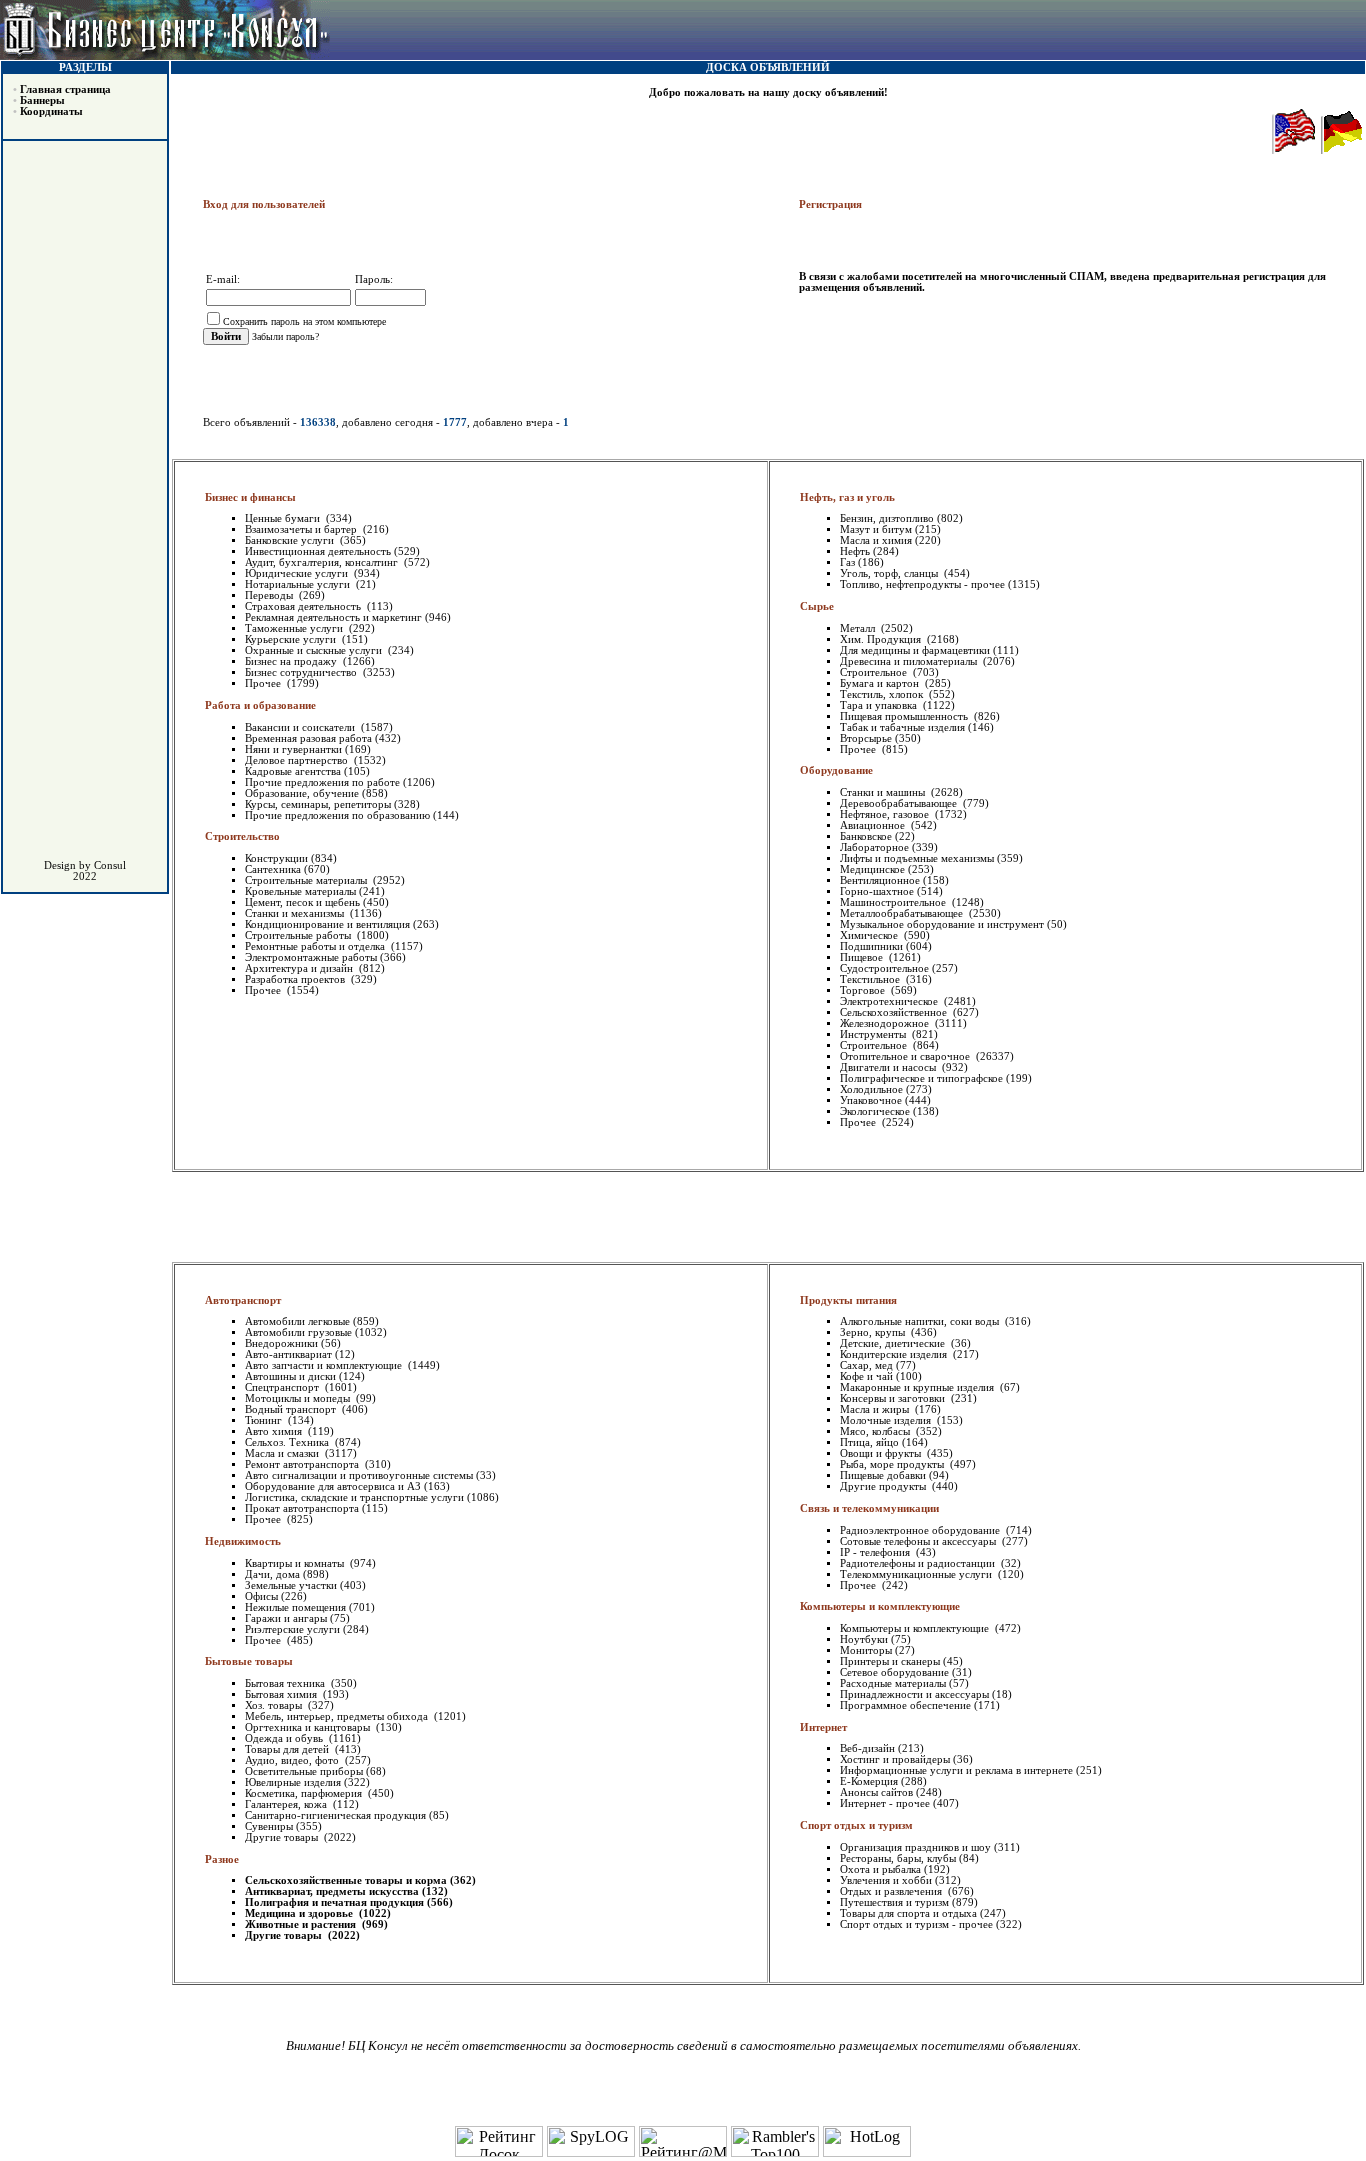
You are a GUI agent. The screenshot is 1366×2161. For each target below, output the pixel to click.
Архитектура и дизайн (300, 968)
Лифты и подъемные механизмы (917, 858)
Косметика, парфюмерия (305, 1793)
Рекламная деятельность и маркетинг (333, 617)
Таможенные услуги (295, 628)
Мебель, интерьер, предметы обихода (338, 1716)
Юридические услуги (298, 573)
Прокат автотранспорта (302, 1508)
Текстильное (871, 979)
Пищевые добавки (883, 1475)
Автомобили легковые (297, 1321)
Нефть (855, 551)
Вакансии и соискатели (301, 727)
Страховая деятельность (304, 606)
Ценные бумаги (284, 518)
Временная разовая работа (308, 738)
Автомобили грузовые (298, 1332)
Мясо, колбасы (876, 1431)
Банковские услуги (291, 540)
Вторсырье (866, 738)
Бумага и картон (881, 683)
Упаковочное (871, 1100)
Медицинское (872, 869)
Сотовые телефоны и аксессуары (919, 1541)
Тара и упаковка (880, 705)
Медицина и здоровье (300, 1913)
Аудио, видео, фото (293, 1760)
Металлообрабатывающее (903, 913)
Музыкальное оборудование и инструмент (942, 924)
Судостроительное (884, 968)
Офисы (261, 1596)
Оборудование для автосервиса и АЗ (333, 1486)
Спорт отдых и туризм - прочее (916, 1924)
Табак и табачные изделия (902, 727)
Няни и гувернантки (293, 749)
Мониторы (866, 1650)
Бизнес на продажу (292, 661)
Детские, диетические (894, 1343)
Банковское (866, 836)
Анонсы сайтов (876, 1792)
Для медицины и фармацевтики (915, 650)
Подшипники (871, 946)
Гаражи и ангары (286, 1618)
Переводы (270, 595)
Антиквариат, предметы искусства (332, 1891)
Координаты (51, 111)
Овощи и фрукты (882, 1453)
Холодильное (871, 1089)
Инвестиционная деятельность (318, 551)
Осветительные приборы (304, 1771)
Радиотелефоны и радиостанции (919, 1563)
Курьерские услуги (292, 639)
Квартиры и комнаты (296, 1563)
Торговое (864, 990)
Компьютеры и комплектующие (916, 1628)
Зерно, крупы (874, 1332)
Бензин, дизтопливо (887, 518)
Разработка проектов (296, 979)
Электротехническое (890, 1001)
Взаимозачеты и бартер (302, 529)
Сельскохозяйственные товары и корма (346, 1880)
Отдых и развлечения (892, 1891)
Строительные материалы (307, 880)
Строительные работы (299, 935)
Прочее (264, 683)
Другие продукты (884, 1486)
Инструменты (874, 1034)
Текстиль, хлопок (883, 694)
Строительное (875, 672)
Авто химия (275, 1431)
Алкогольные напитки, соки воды (921, 1321)
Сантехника (273, 869)
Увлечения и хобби (886, 1880)
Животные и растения (302, 1924)
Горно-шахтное (877, 891)
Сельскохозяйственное (895, 1012)
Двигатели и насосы (889, 1067)
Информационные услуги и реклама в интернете (956, 1770)
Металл (859, 628)
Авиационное (874, 825)
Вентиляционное (880, 880)
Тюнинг (265, 1420)
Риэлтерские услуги (292, 1629)
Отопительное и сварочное (906, 1056)
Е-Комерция (869, 1781)
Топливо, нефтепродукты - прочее (922, 584)
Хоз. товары (275, 1705)
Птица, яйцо (869, 1442)
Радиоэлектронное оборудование (921, 1530)
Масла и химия (876, 540)
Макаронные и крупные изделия (918, 1387)
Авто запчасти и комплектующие (325, 1365)
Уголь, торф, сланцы (890, 573)
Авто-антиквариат (288, 1354)
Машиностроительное (894, 902)
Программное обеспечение (905, 1705)
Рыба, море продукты (893, 1464)
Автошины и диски (290, 1376)
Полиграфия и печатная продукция (334, 1902)
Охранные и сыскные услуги (315, 650)
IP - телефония (876, 1552)
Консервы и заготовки (894, 1398)
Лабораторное (874, 847)
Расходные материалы (893, 1683)
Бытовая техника (286, 1683)
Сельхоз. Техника (288, 1442)
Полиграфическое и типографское (921, 1078)
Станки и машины (884, 792)
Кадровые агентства (293, 771)
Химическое (870, 935)
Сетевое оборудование (894, 1672)
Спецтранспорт (283, 1387)
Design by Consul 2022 (85, 871)
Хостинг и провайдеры (895, 1759)
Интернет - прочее (885, 1803)
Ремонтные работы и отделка (316, 946)
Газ (847, 562)
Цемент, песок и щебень (302, 902)
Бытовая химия (282, 1694)
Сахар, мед (866, 1365)
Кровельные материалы (300, 891)
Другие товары (283, 1837)
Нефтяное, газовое (886, 814)
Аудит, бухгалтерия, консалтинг (323, 562)
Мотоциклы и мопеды (299, 1398)
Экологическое (875, 1111)
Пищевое (863, 957)
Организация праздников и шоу (915, 1847)
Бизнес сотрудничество (302, 672)
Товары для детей (288, 1749)
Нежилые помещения (295, 1607)
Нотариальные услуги (299, 584)
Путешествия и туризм (894, 1902)
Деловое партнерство (298, 760)
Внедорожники (281, 1343)
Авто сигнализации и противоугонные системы (359, 1475)
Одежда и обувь (285, 1738)
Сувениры (269, 1826)
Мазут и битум (876, 529)
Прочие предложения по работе (322, 782)
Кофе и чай (866, 1376)
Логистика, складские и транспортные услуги (354, 1497)
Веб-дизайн (867, 1748)
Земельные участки (291, 1585)
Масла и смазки (283, 1453)
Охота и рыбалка (880, 1869)
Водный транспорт (292, 1409)
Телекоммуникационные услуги (917, 1574)
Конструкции (276, 858)
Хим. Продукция (882, 639)
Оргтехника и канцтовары (309, 1727)
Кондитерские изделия (895, 1354)
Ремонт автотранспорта (303, 1464)
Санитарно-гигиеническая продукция (335, 1815)
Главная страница (65, 89)
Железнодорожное (886, 1023)
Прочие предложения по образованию (337, 815)
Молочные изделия (887, 1420)
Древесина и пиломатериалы (910, 661)
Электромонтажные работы (311, 957)
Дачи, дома (272, 1574)
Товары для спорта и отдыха (908, 1913)
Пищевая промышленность (905, 716)
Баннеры (42, 100)
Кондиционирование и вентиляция (327, 924)
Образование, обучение (302, 793)
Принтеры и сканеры (890, 1661)
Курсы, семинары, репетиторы (318, 804)
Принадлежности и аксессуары (914, 1694)
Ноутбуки (864, 1639)
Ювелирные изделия (293, 1782)
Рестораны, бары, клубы (898, 1858)
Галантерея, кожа (287, 1804)
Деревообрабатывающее (900, 803)
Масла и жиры (876, 1409)
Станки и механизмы (296, 913)
